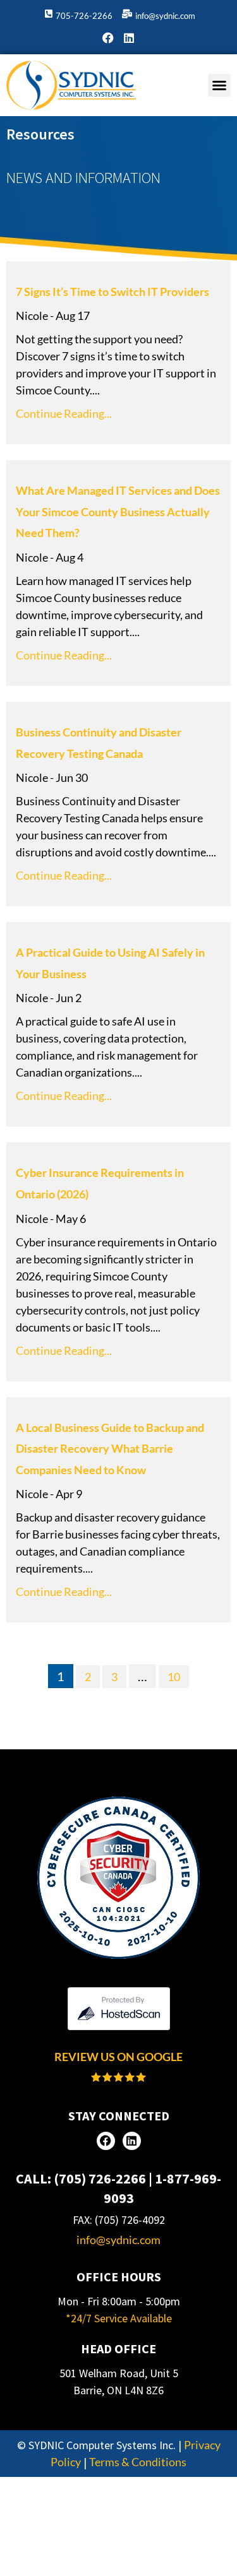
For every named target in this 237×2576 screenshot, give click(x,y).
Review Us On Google (118, 2057)
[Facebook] (108, 38)
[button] (219, 85)
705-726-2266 (84, 16)
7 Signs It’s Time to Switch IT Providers (112, 292)
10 (178, 1675)
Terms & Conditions (138, 2462)
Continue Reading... (64, 413)
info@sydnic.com (165, 16)
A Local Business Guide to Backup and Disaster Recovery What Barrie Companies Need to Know (110, 1449)
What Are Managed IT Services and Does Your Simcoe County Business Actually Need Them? (118, 511)
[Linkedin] (129, 38)
